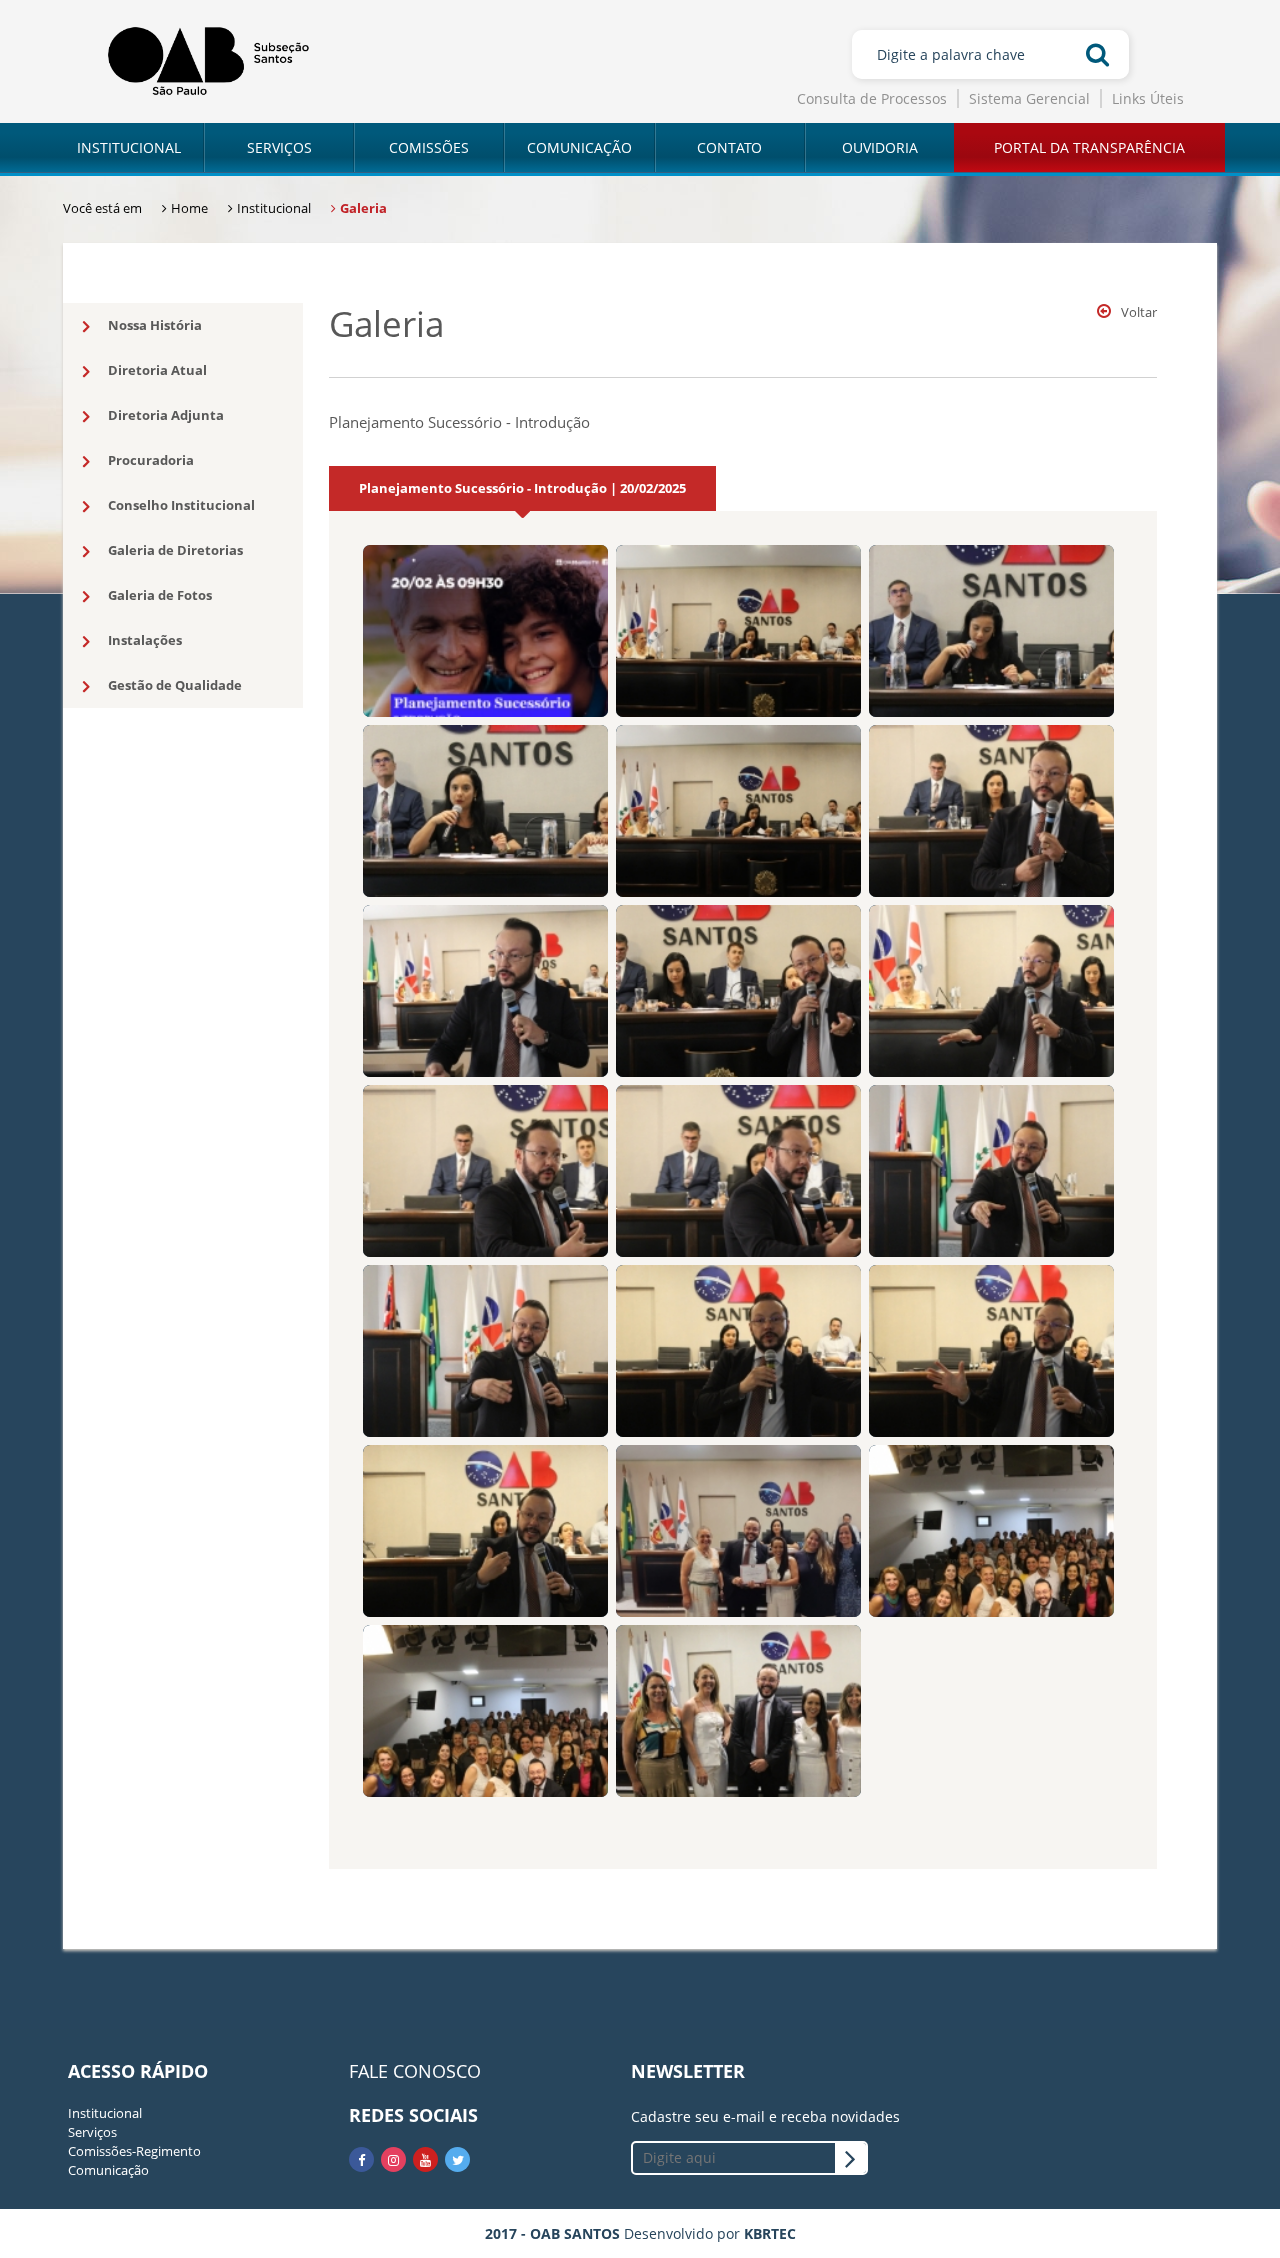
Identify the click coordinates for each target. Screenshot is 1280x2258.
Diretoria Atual (157, 370)
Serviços (92, 2132)
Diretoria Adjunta (166, 415)
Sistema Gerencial (1029, 98)
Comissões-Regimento (134, 2151)
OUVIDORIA (880, 147)
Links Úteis (1148, 98)
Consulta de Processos (872, 98)
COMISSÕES (429, 147)
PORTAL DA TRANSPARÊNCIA (1089, 147)
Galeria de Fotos (160, 595)
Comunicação (108, 2170)
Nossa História (155, 325)
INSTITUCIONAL (129, 147)
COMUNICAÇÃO (579, 147)
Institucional (105, 2113)
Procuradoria (151, 460)
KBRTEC (770, 2233)
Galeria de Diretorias (175, 550)
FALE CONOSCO (415, 2071)
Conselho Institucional (181, 505)
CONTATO (729, 147)
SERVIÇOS (279, 147)
